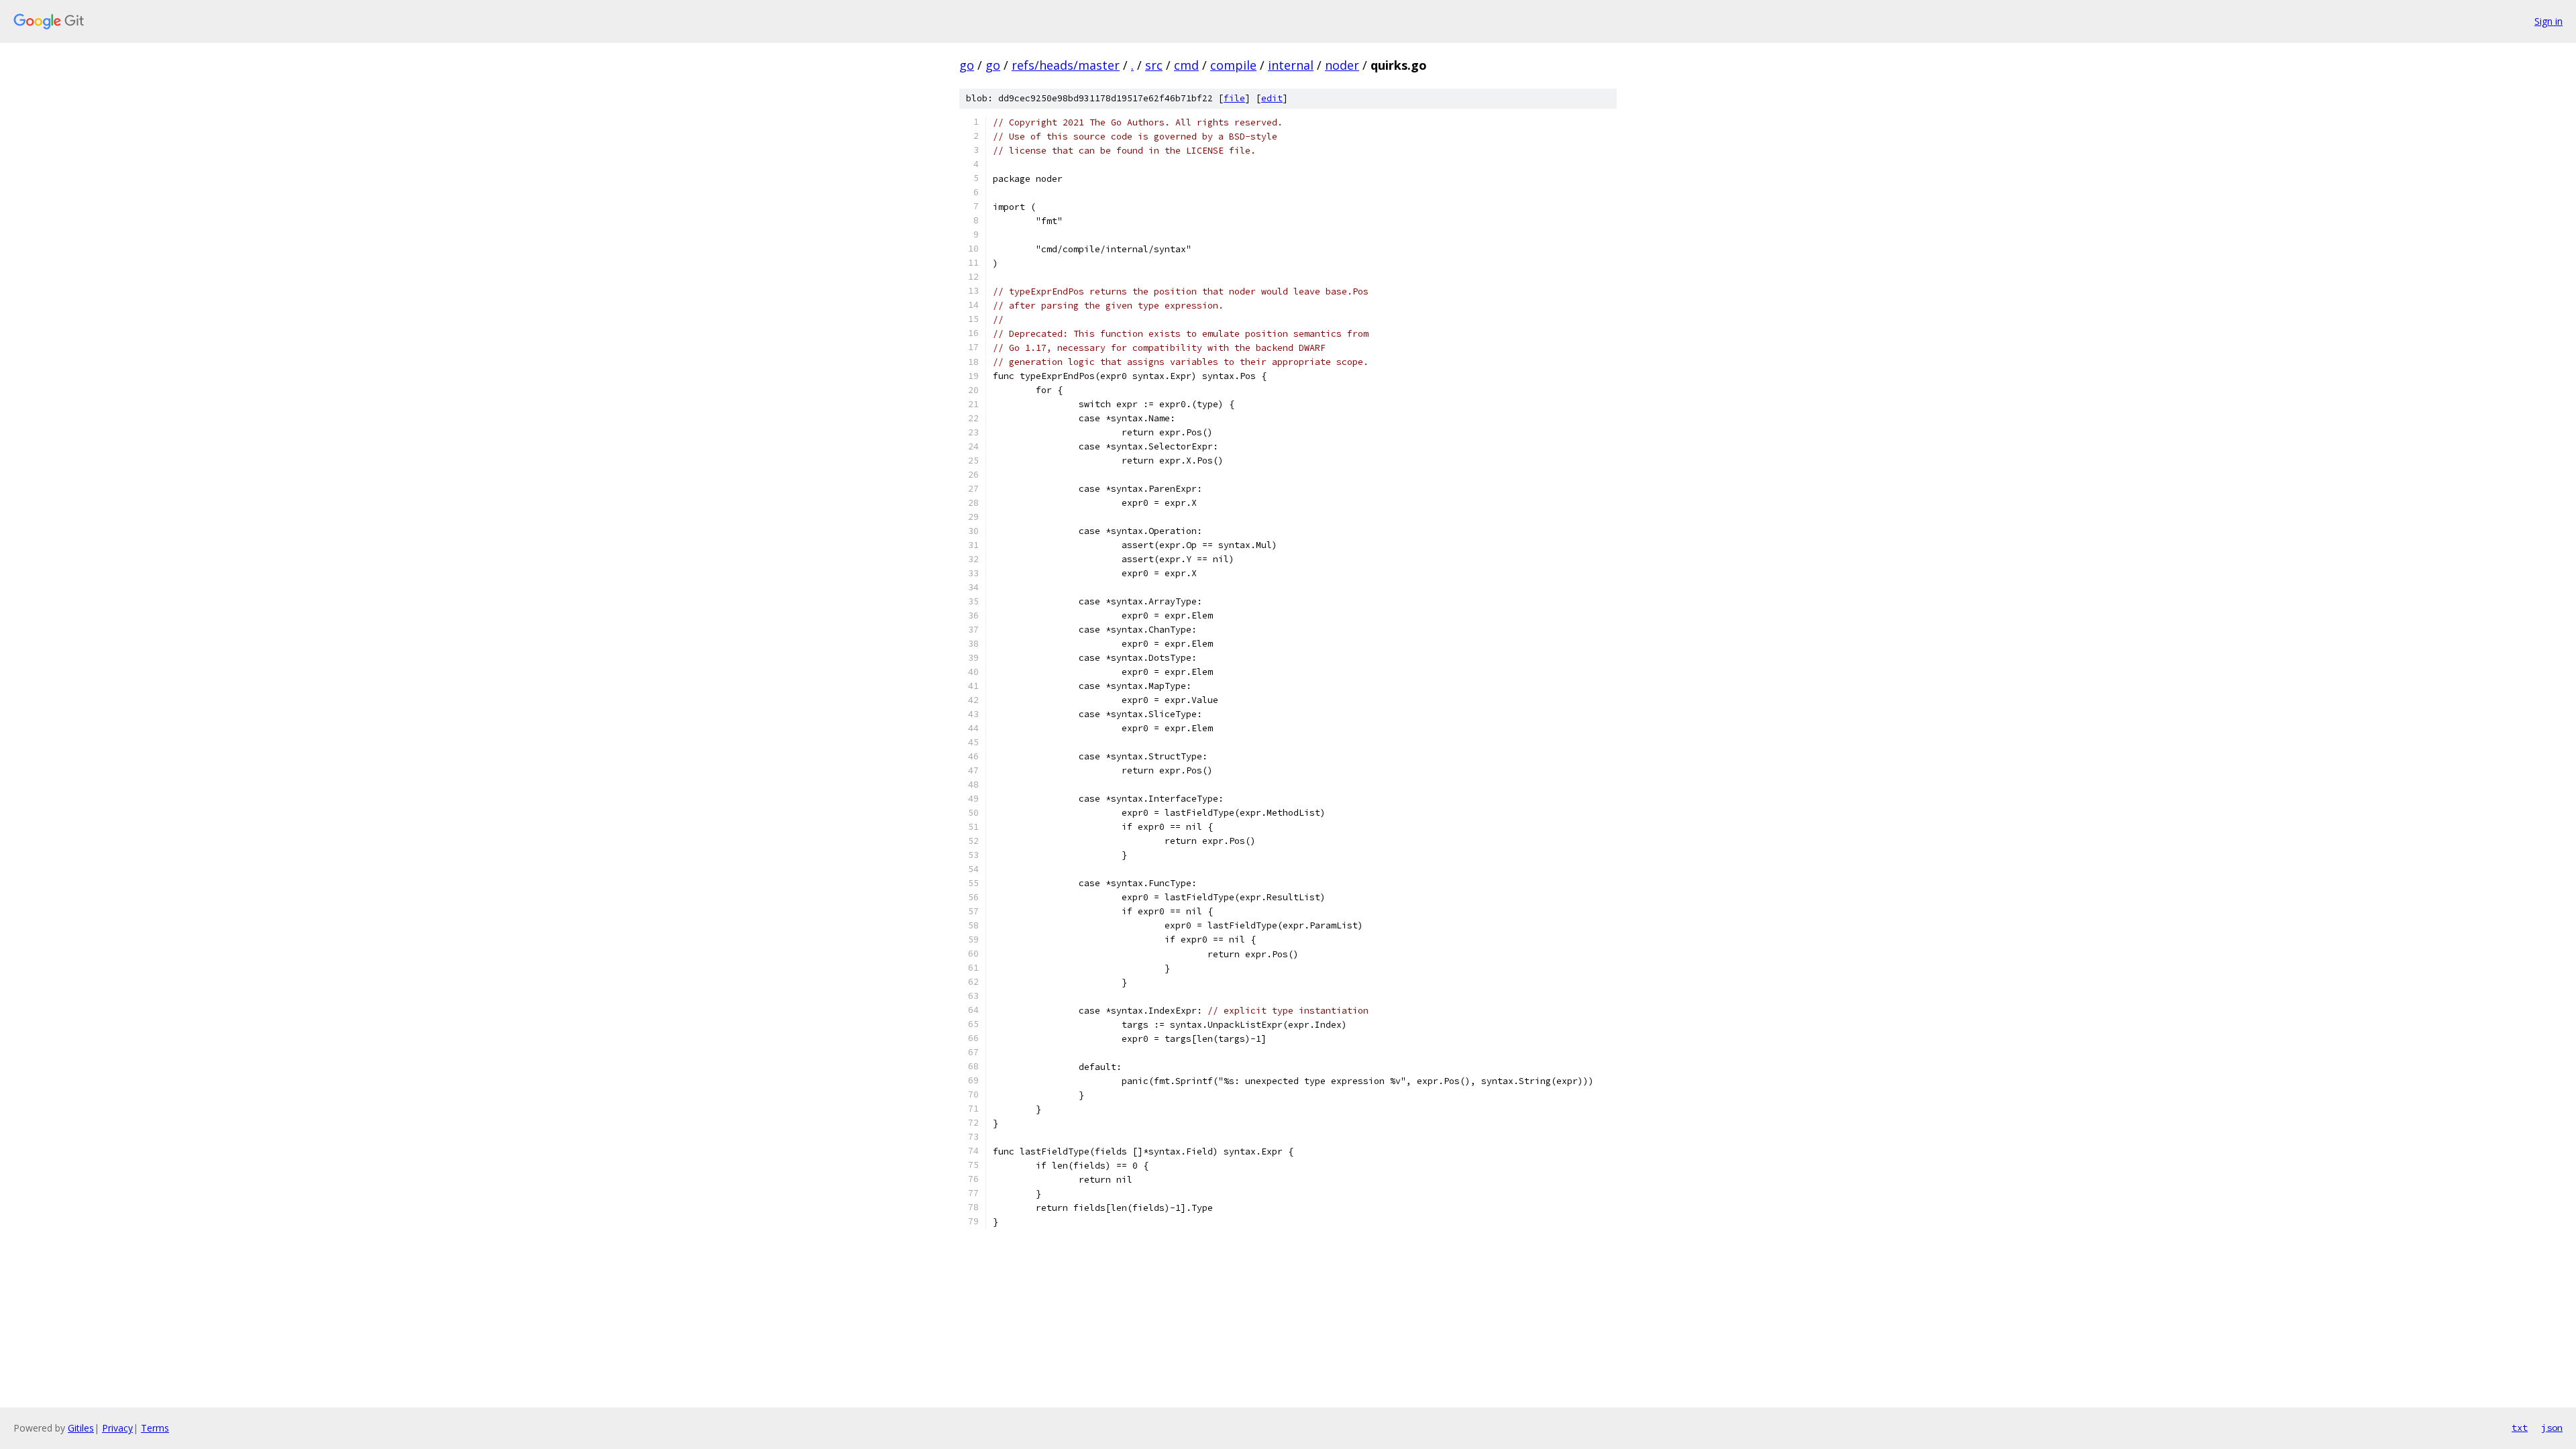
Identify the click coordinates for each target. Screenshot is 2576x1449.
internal (1291, 65)
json (2552, 1428)
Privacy (117, 1428)
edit (1272, 98)
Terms (155, 1428)
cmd (1186, 65)
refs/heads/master (1066, 65)
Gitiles (81, 1428)
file (1234, 98)
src (1154, 65)
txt (2520, 1428)
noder (1342, 65)
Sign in (2548, 21)
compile (1233, 65)
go (967, 65)
